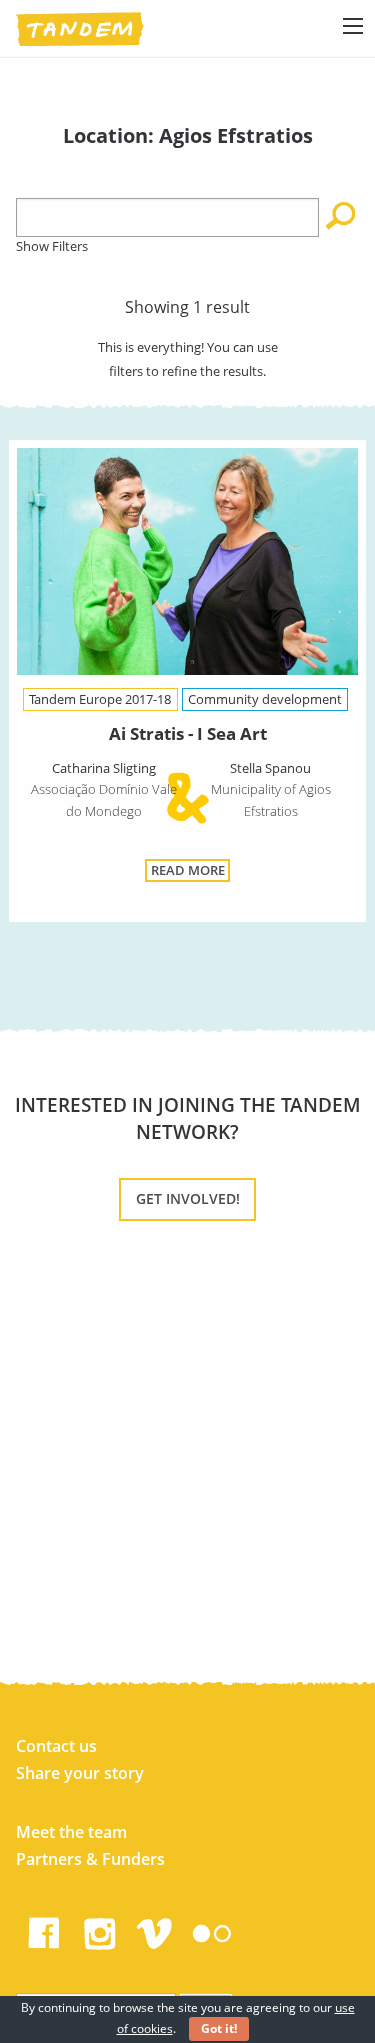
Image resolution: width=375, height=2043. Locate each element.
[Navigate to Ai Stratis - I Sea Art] (187, 565)
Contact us (56, 1746)
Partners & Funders (90, 1859)
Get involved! (188, 1198)
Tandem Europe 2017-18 (100, 699)
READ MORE (188, 870)
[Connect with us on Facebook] (44, 1929)
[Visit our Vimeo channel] (156, 1929)
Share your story (80, 1773)
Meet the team (71, 1832)
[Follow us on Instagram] (100, 1929)
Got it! (219, 2028)
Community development (265, 699)
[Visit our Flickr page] (212, 1929)
